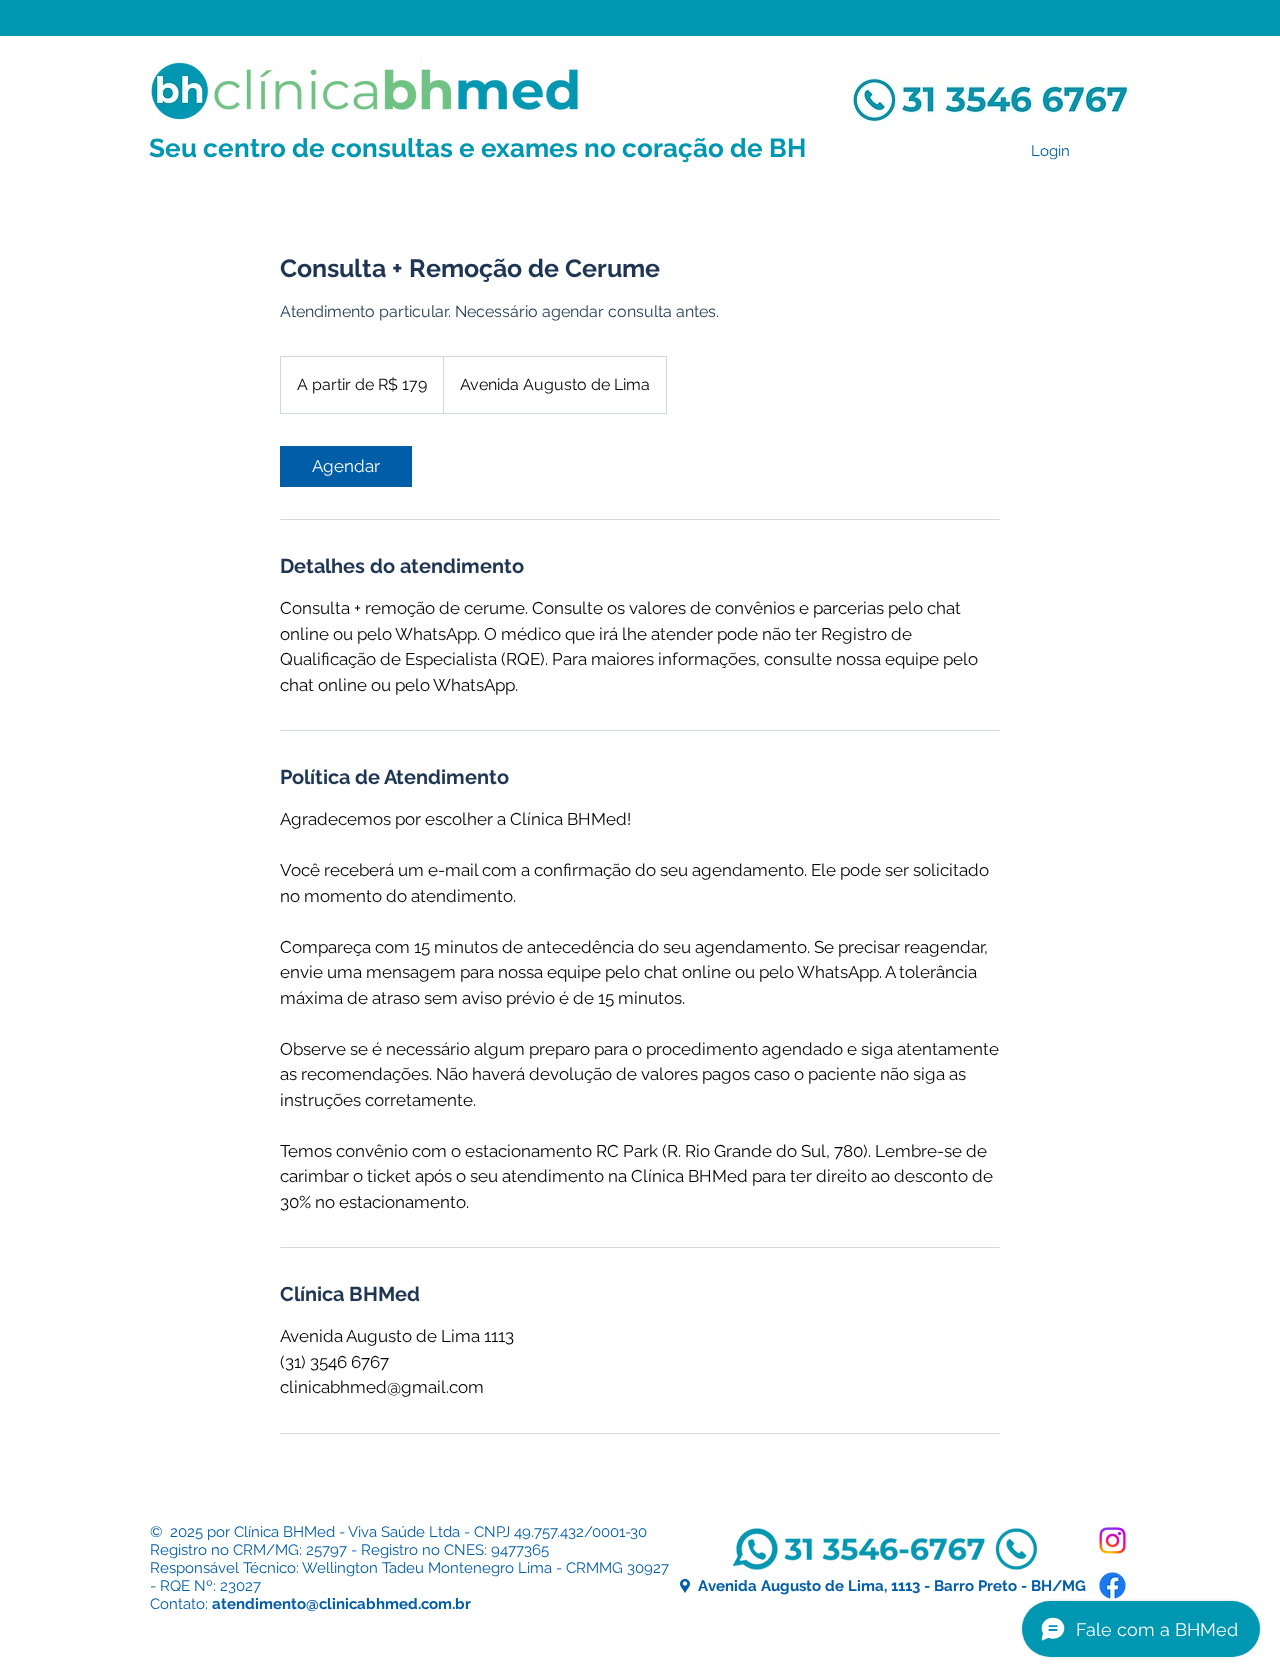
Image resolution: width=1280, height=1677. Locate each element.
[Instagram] (1112, 1540)
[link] (346, 466)
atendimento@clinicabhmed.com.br (341, 1604)
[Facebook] (1112, 1585)
